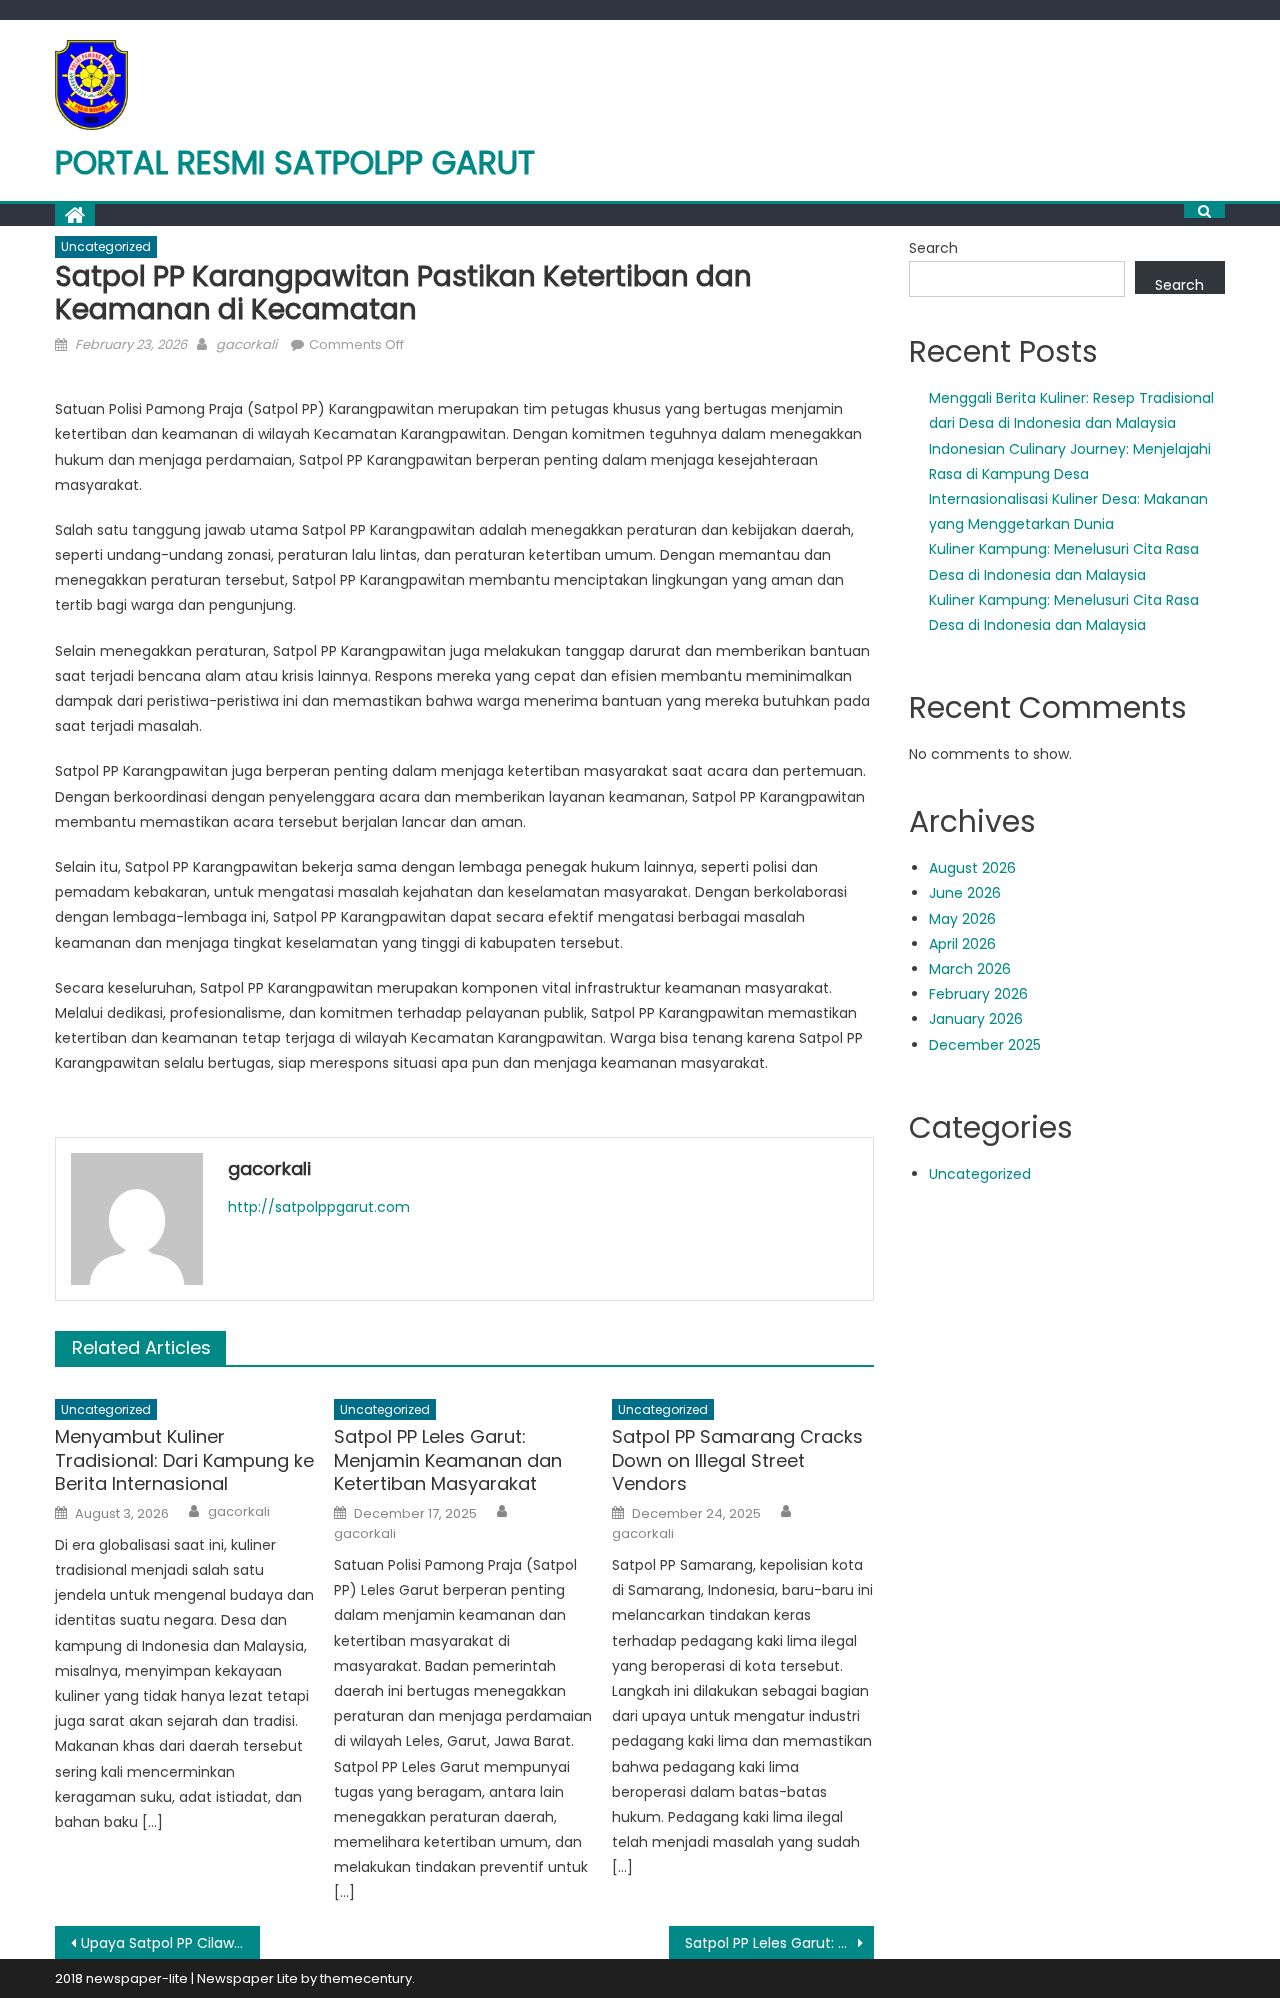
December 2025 (985, 1045)
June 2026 (965, 893)
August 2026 (972, 868)
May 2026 (962, 919)
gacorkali (246, 344)
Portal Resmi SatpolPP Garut (295, 162)
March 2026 (970, 969)
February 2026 (978, 994)
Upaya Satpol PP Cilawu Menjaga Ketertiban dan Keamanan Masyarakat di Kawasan (170, 1943)
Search (933, 248)
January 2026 (976, 1019)
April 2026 (962, 944)
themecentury (366, 1978)
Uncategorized (106, 246)
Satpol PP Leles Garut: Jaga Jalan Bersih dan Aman (779, 1943)
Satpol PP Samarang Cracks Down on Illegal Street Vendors (737, 1460)
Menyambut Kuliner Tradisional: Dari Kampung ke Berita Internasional (184, 1460)
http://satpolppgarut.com (319, 1207)
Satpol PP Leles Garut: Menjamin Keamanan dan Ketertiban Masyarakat (448, 1460)
